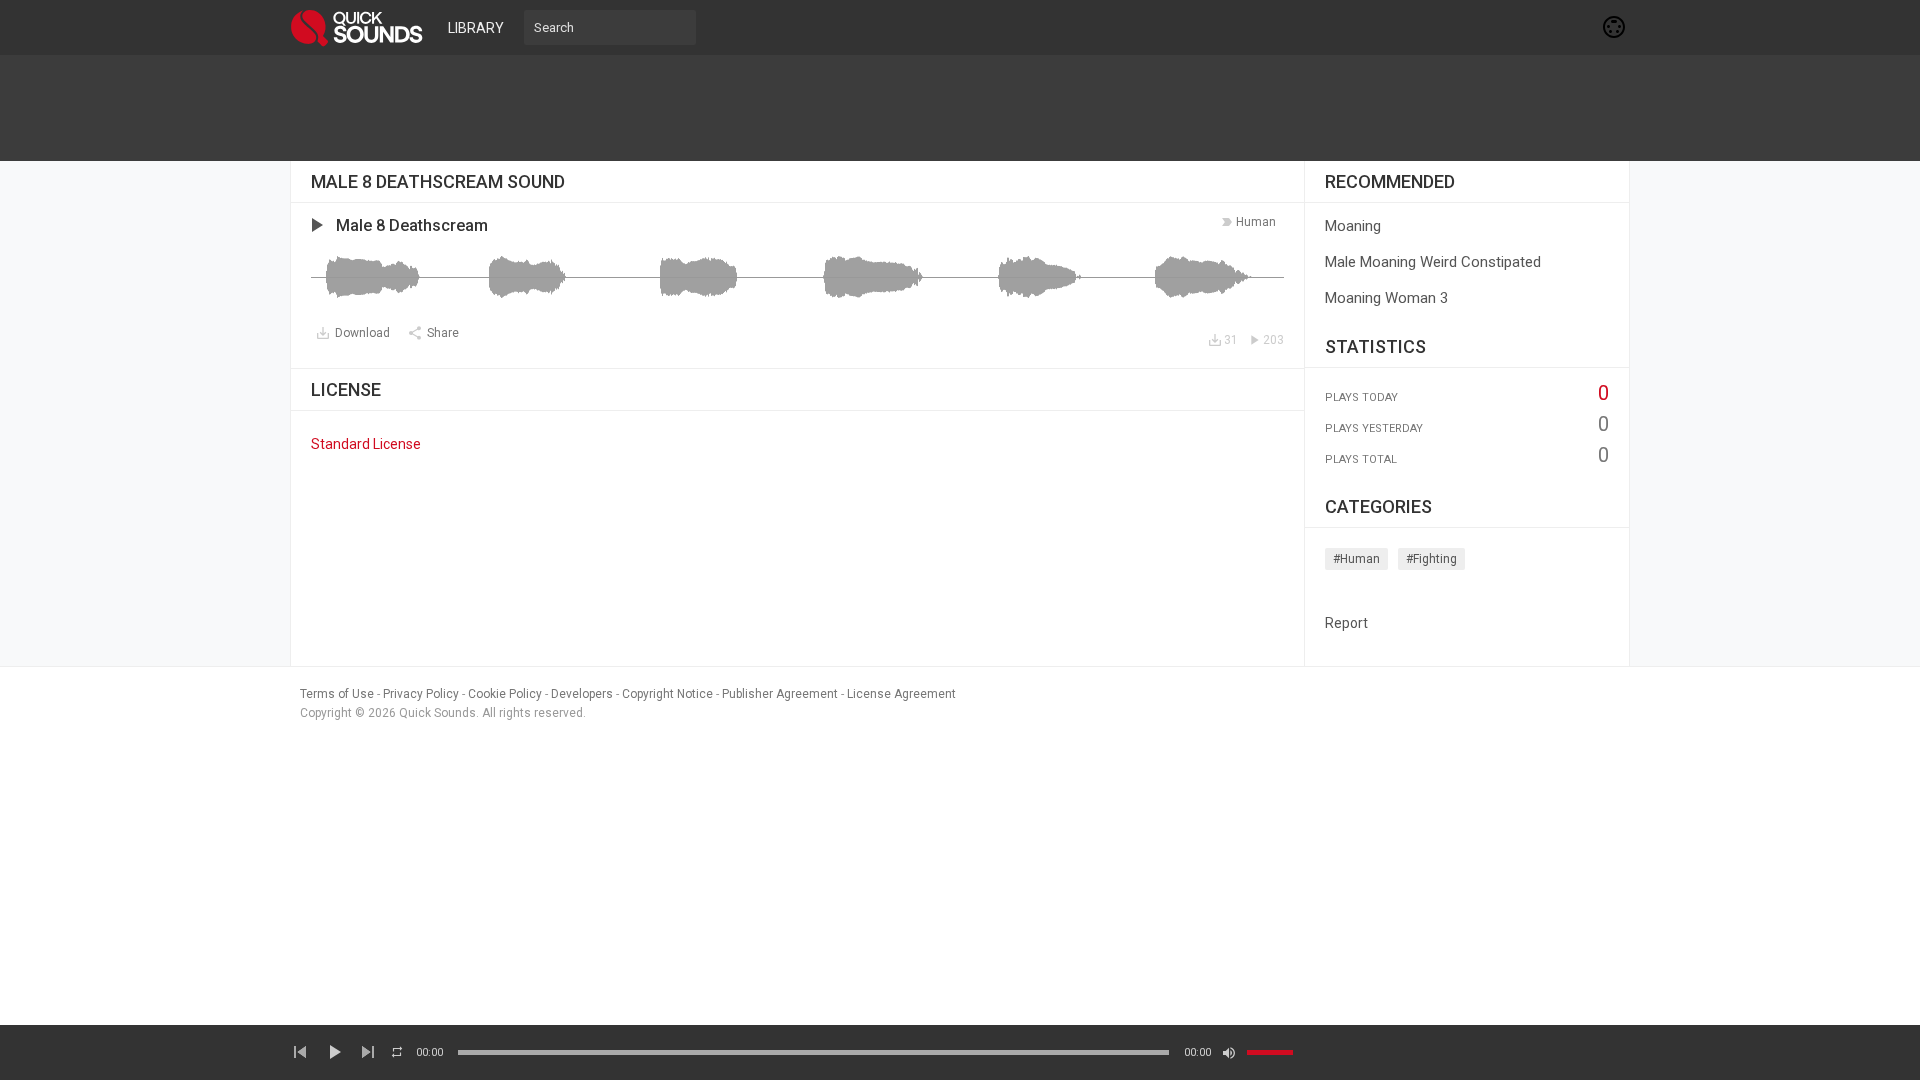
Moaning (1353, 226)
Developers (582, 694)
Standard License (366, 444)
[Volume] (1270, 1052)
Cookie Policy (505, 694)
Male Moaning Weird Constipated (1433, 262)
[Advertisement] (960, 108)
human (1256, 222)
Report (1346, 623)
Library (476, 28)
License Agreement (901, 694)
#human (1356, 559)
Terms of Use (337, 694)
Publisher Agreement (780, 694)
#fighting (1431, 559)
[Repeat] (397, 1052)
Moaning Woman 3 (1386, 298)
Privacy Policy (421, 694)
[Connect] (1615, 27)
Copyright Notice (667, 694)
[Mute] (1229, 1053)
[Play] (334, 1052)
